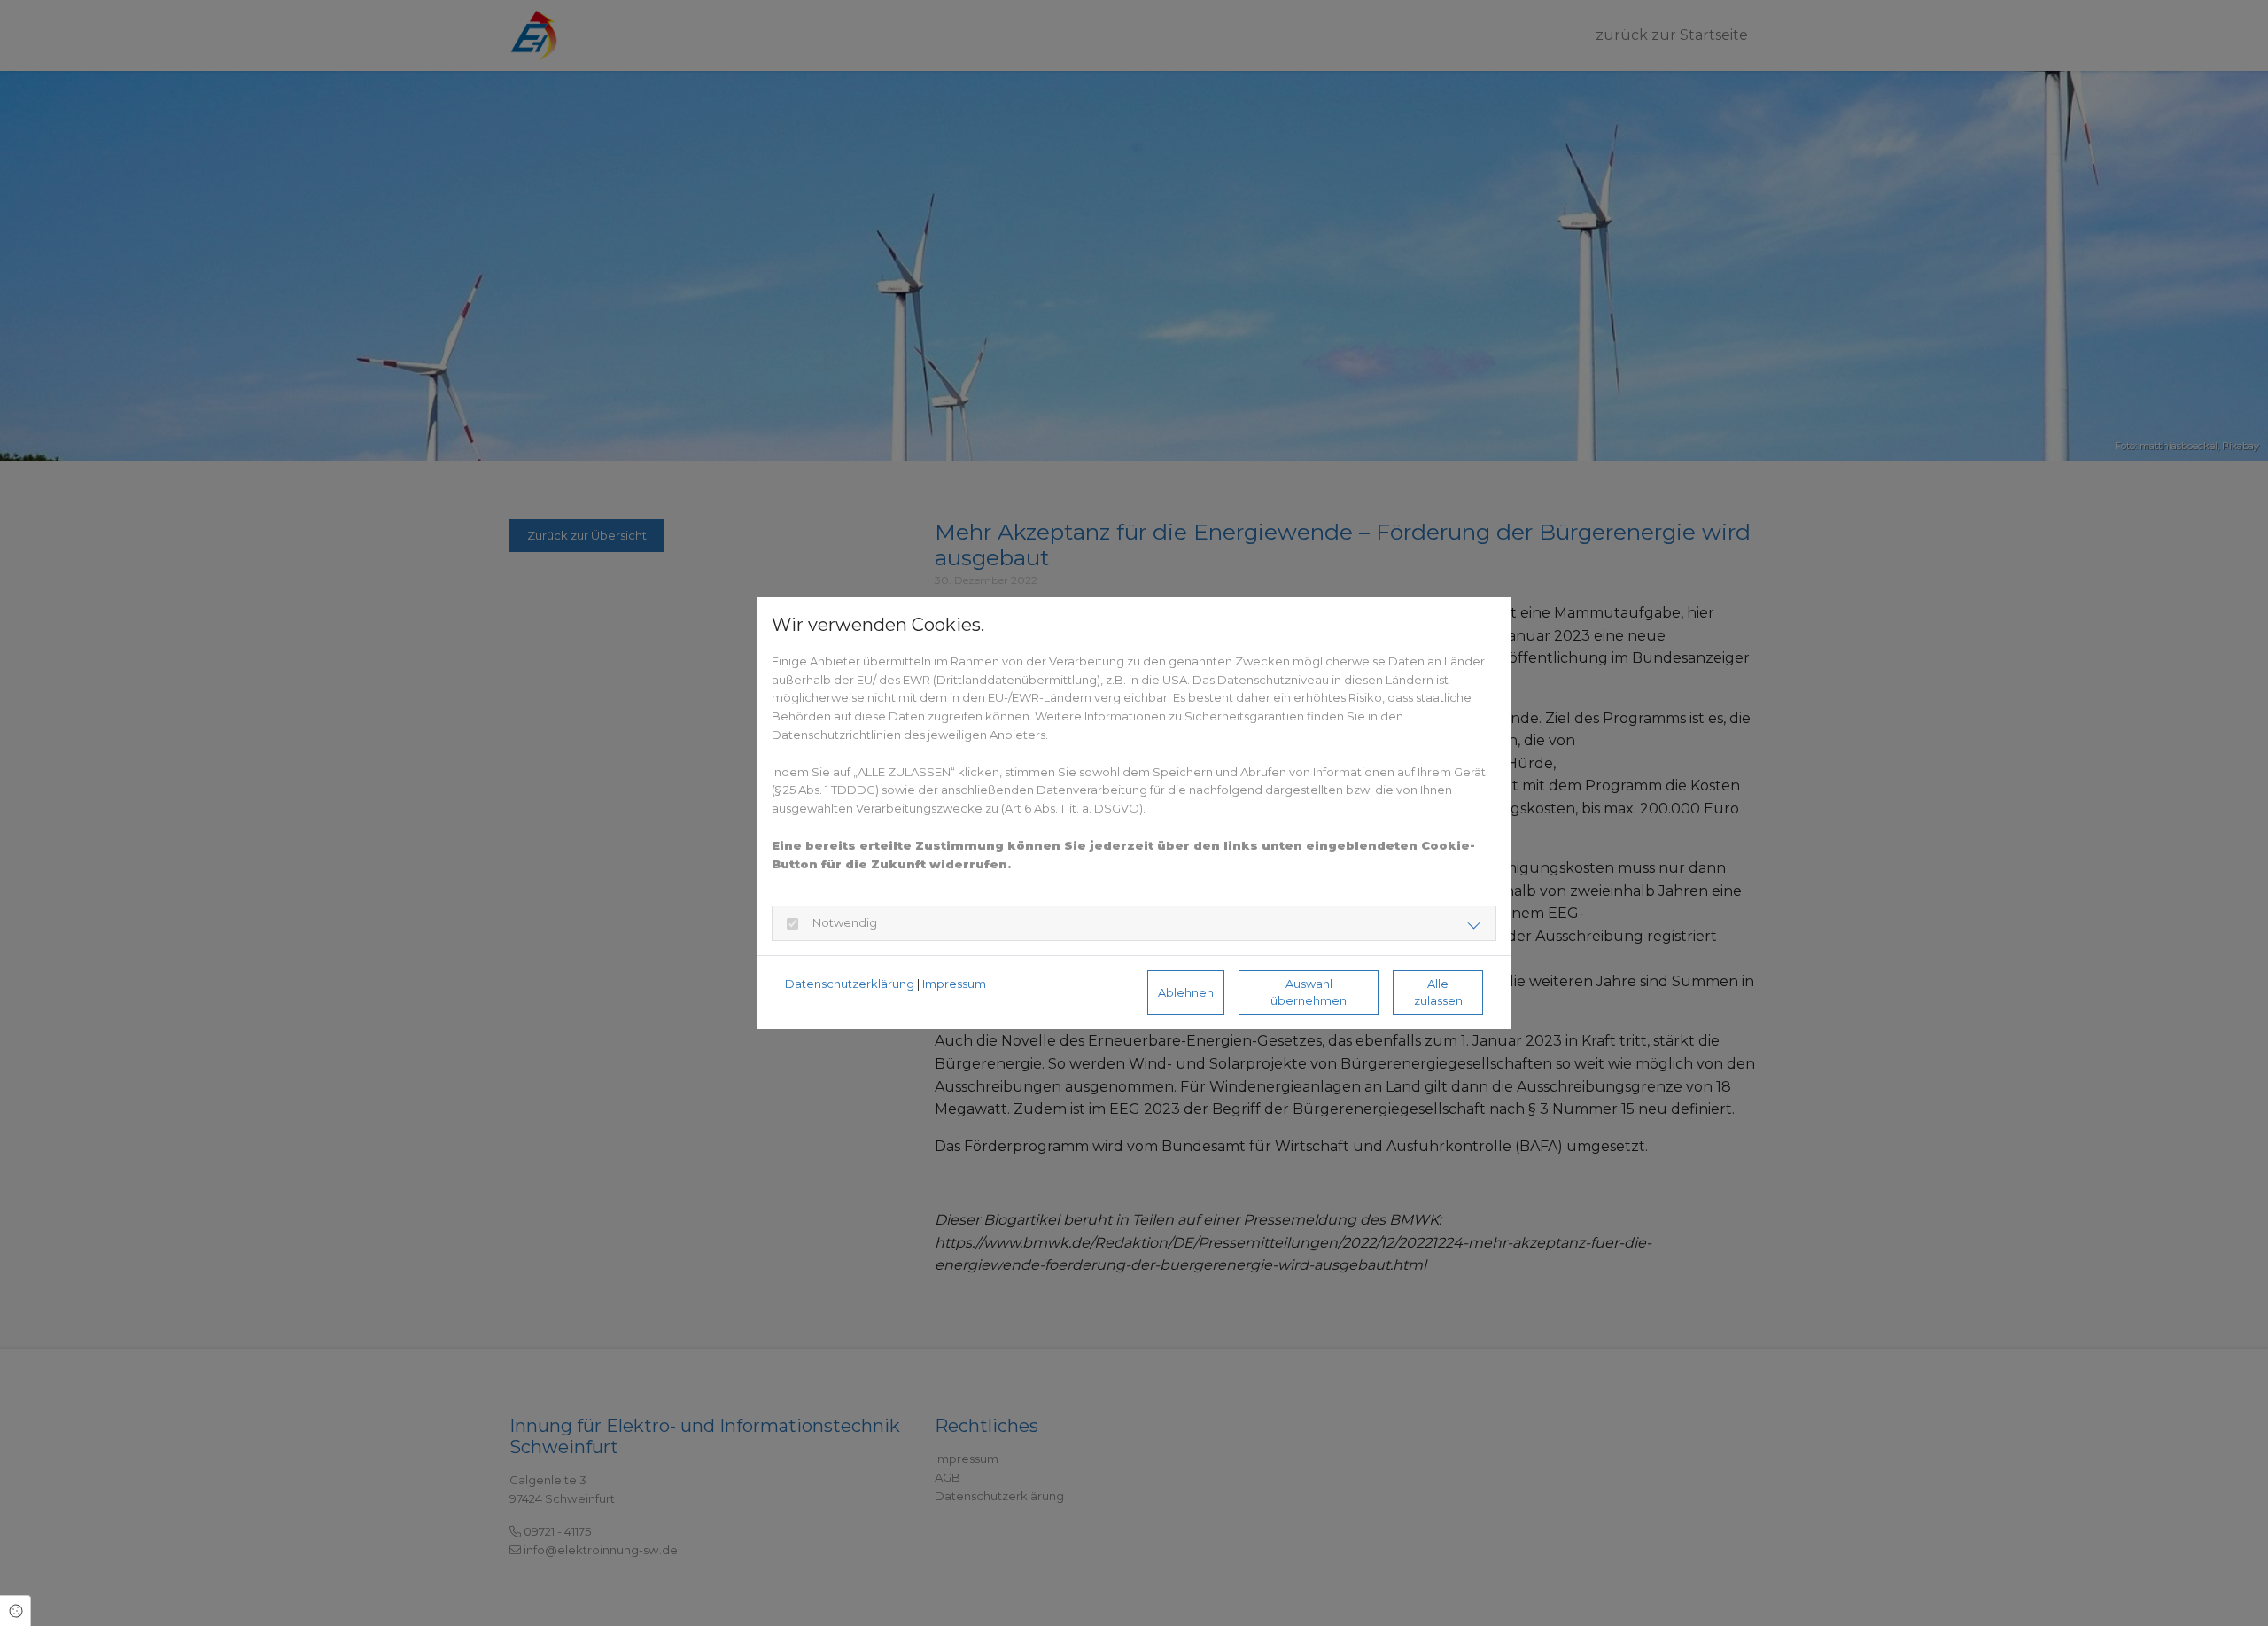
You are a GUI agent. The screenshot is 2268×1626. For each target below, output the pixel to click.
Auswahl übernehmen (1309, 992)
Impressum (954, 984)
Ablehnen (1186, 993)
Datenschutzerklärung (850, 984)
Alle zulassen (1438, 992)
